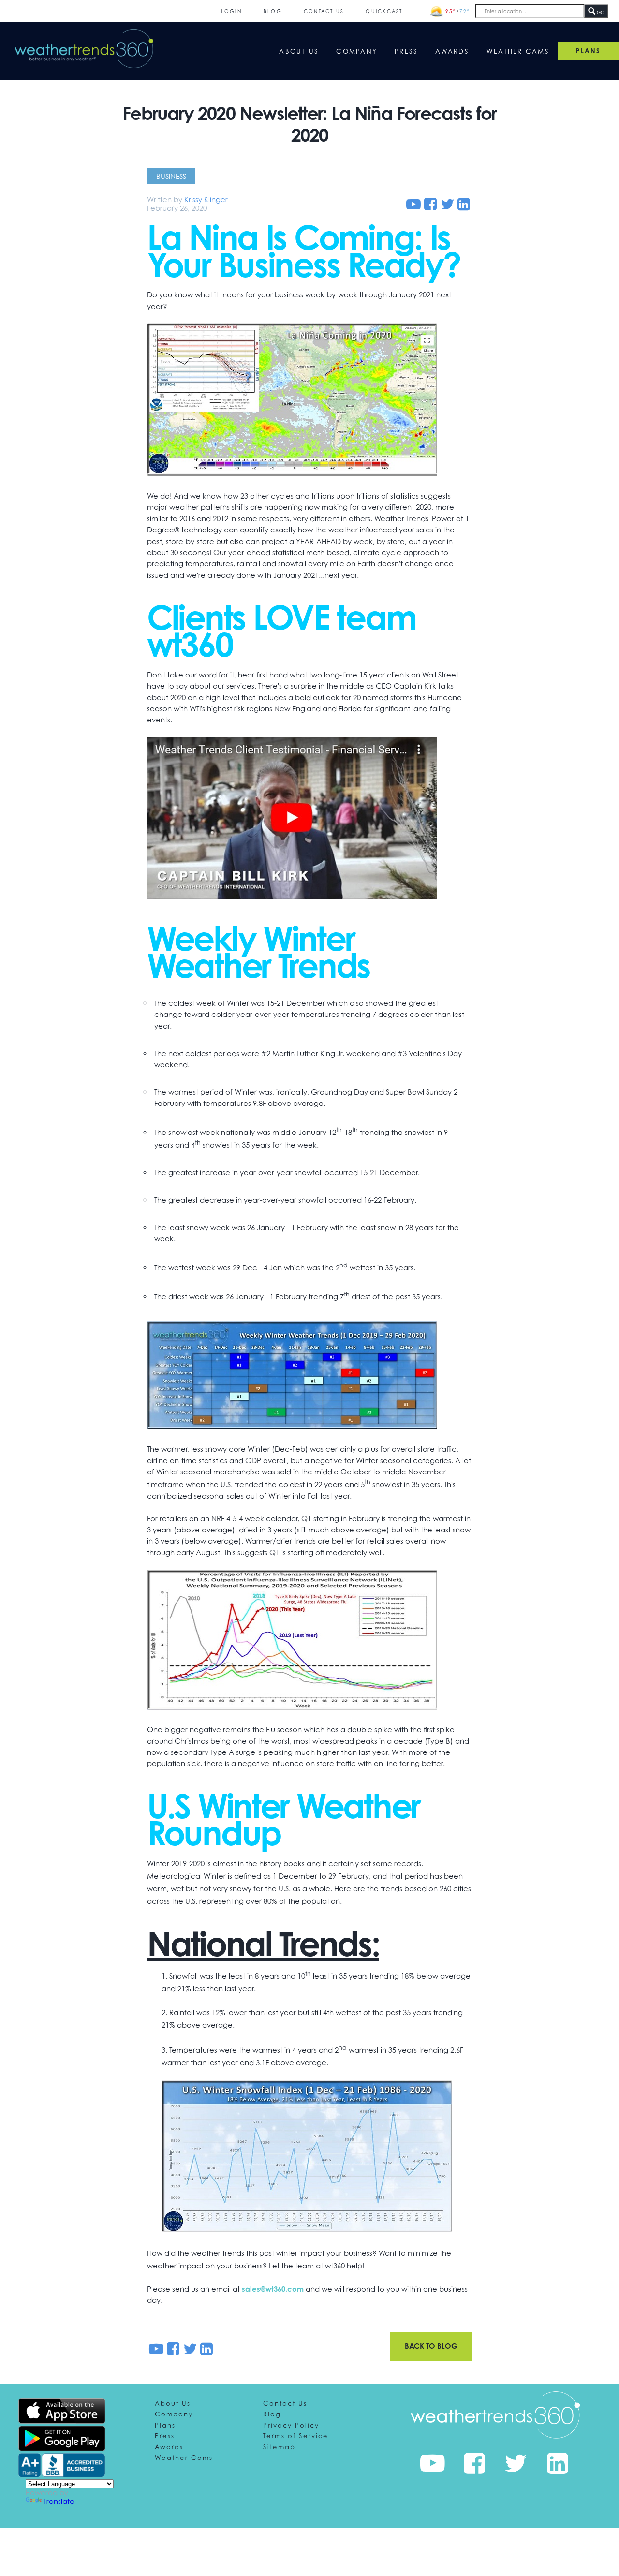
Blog (273, 11)
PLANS (588, 51)
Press (406, 51)
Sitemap (279, 2447)
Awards (452, 51)
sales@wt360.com (273, 2289)
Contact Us (324, 11)
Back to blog (431, 2346)
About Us (299, 51)
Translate (59, 2501)
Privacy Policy (291, 2425)
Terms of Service (296, 2436)
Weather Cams (518, 51)
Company (357, 51)
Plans (165, 2425)
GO (600, 12)
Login (231, 11)
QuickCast (384, 11)
